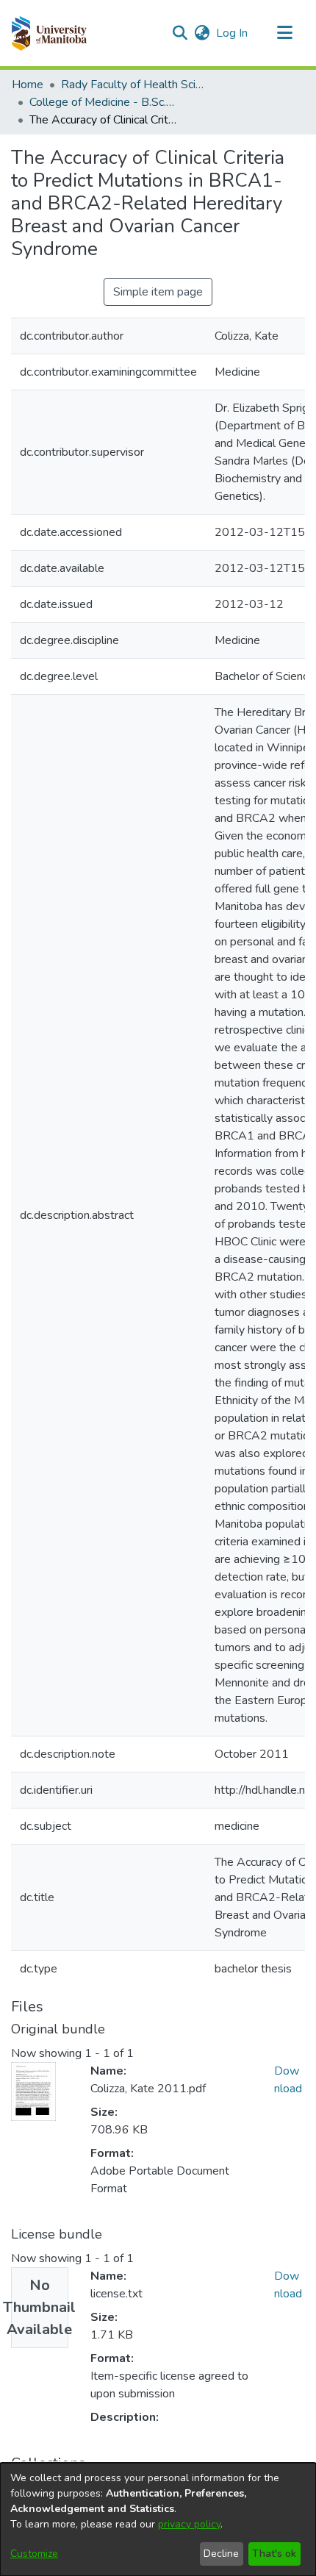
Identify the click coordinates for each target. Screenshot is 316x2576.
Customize (34, 2554)
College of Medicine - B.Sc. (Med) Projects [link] (103, 102)
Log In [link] (233, 33)
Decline (221, 2554)
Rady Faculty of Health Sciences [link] (134, 85)
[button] (49, 33)
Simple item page (158, 292)
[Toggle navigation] (284, 33)
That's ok (274, 2554)
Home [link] (28, 85)
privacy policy (189, 2524)
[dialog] (158, 2519)
